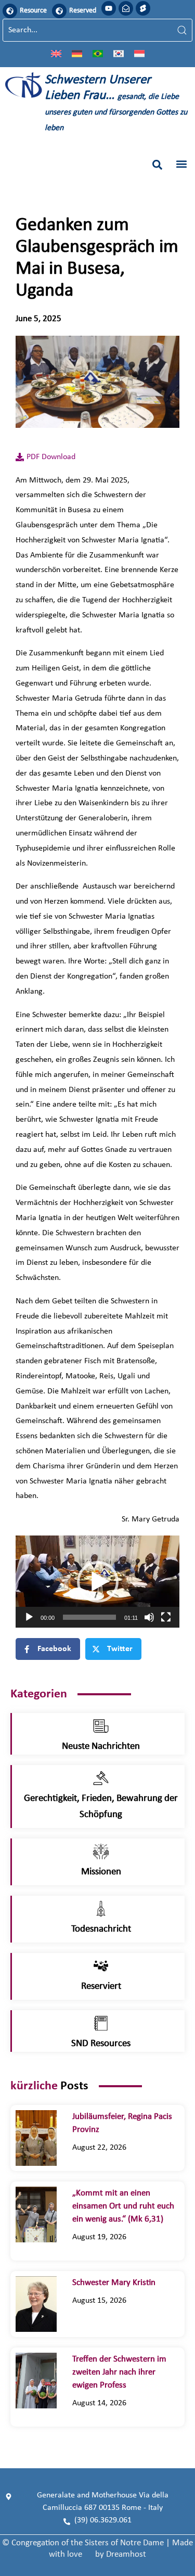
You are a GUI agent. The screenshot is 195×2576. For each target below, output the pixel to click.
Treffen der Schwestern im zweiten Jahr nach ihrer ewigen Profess (119, 2372)
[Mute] (149, 1617)
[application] (97, 1582)
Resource (33, 11)
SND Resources (101, 2044)
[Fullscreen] (166, 1617)
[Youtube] (109, 8)
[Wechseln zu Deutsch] (77, 53)
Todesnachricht (101, 1929)
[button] (157, 165)
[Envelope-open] (126, 8)
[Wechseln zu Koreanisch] (119, 53)
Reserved (83, 11)
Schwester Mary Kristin (114, 2283)
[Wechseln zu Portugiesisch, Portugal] (98, 53)
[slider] (89, 1617)
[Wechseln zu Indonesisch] (139, 53)
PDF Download (51, 457)
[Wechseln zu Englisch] (56, 53)
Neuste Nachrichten (101, 1747)
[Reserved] (59, 11)
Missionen (101, 1872)
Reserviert (101, 1987)
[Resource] (10, 11)
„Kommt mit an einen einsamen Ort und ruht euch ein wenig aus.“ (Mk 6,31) (123, 2206)
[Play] (29, 1617)
